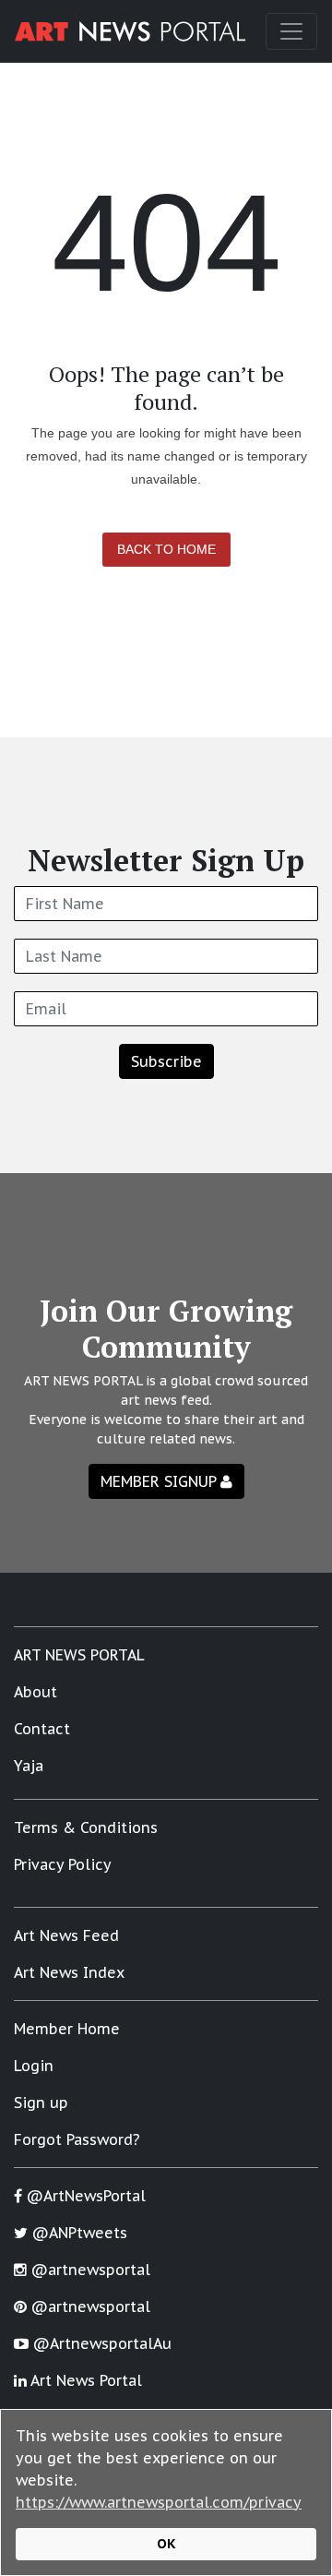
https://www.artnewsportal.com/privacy (159, 2502)
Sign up (41, 2103)
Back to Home (166, 549)
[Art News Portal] (130, 31)
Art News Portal (84, 2380)
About (36, 1692)
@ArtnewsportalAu (100, 2343)
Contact (42, 1729)
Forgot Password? (77, 2139)
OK (166, 2543)
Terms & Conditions (86, 1827)
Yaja (29, 1766)
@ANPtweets (77, 2233)
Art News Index (69, 1972)
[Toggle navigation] (291, 31)
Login (34, 2066)
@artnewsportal (89, 2270)
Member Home (67, 2029)
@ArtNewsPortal (84, 2196)
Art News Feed (66, 1935)
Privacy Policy (63, 1864)
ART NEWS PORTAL (79, 1655)
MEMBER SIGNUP (160, 1481)
